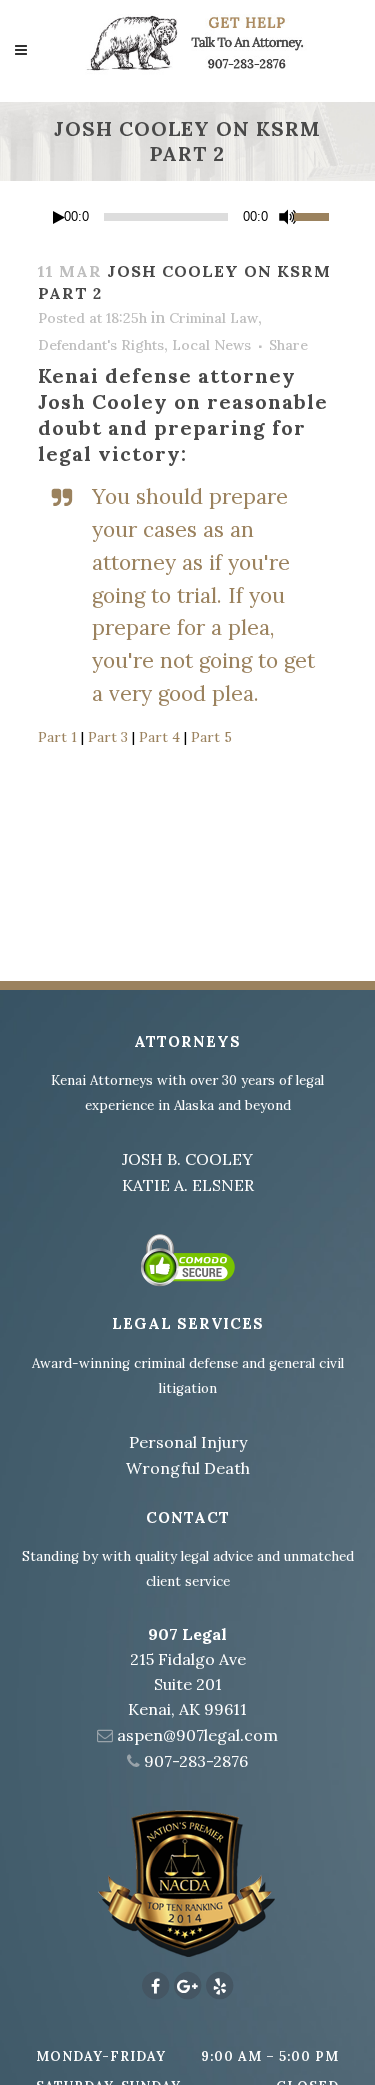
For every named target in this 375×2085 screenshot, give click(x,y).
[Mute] (288, 217)
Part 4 (159, 737)
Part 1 (57, 737)
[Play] (59, 217)
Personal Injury (188, 1442)
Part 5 (211, 737)
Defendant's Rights (101, 345)
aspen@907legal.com (197, 1735)
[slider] (315, 215)
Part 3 (108, 737)
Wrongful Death (188, 1468)
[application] (188, 217)
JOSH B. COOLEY (187, 1159)
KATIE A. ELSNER (188, 1185)
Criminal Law (213, 318)
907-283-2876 (196, 1761)
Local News (211, 345)
